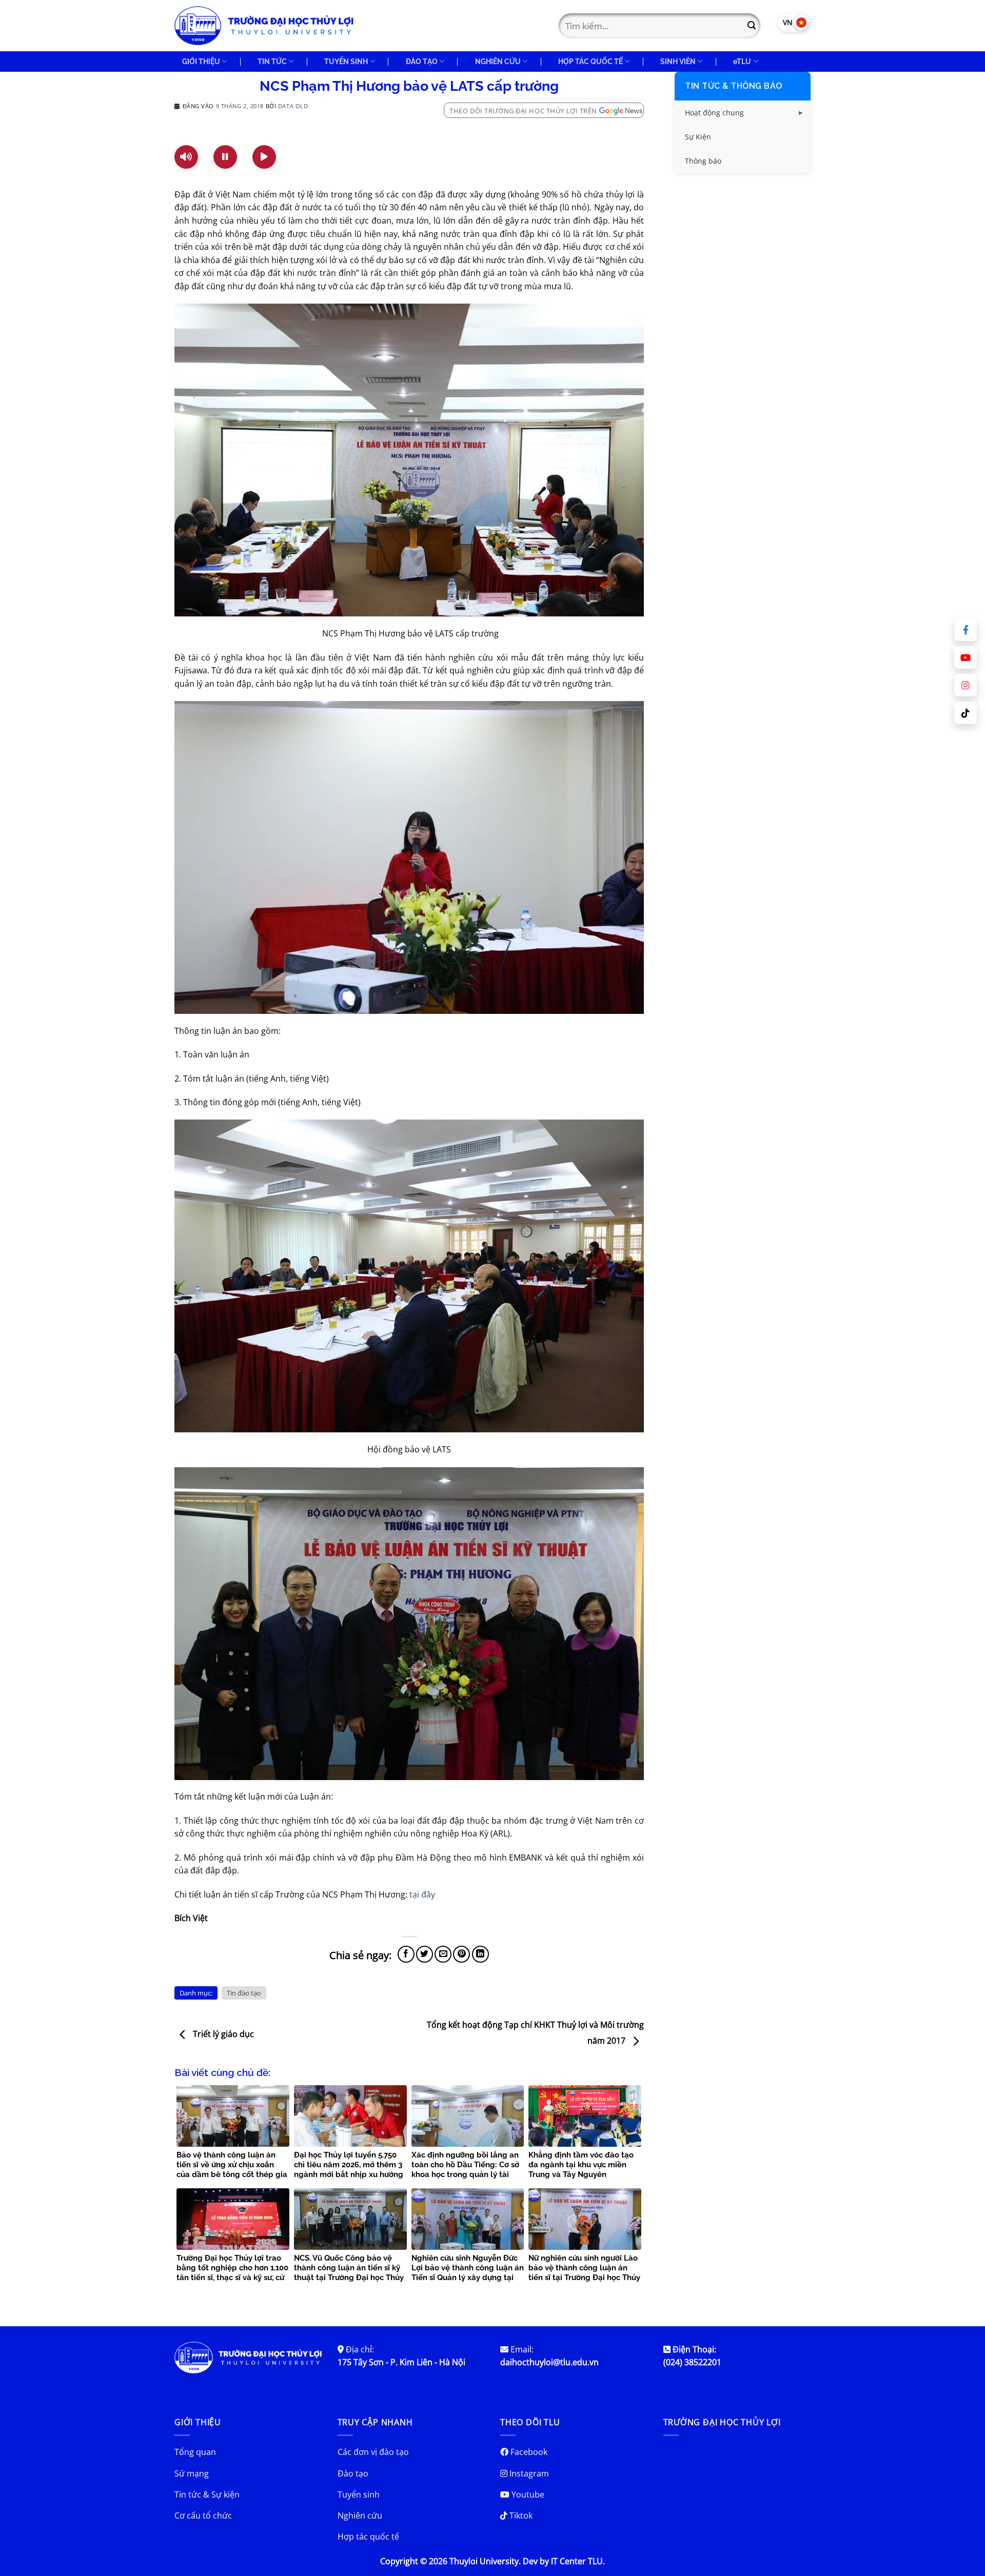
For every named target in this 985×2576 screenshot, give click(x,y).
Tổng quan (195, 2452)
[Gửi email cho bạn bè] (443, 1954)
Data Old (293, 106)
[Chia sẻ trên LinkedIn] (480, 1954)
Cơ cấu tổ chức (203, 2515)
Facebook (528, 2452)
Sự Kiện (698, 137)
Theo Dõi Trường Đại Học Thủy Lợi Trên (523, 111)
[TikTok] (966, 713)
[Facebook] (966, 630)
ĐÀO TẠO (422, 61)
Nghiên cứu (360, 2515)
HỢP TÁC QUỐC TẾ (590, 61)
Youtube (527, 2494)
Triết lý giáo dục (222, 2034)
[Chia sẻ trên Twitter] (425, 1954)
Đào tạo (353, 2473)
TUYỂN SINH (346, 61)
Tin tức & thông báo (734, 86)
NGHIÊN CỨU (498, 61)
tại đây (422, 1894)
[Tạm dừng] (225, 157)
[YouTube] (966, 657)
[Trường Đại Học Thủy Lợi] (264, 26)
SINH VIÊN (678, 61)
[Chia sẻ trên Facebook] (406, 1954)
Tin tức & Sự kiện (207, 2494)
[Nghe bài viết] (186, 157)
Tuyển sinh (359, 2494)
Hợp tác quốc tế (368, 2537)
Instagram (528, 2473)
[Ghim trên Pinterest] (461, 1954)
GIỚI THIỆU (201, 61)
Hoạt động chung (714, 113)
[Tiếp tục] (264, 157)
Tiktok (520, 2515)
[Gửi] (752, 26)
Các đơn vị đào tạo (373, 2452)
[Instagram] (966, 685)
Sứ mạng (192, 2473)
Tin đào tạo (244, 1993)
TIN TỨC (272, 61)
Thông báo (703, 161)
